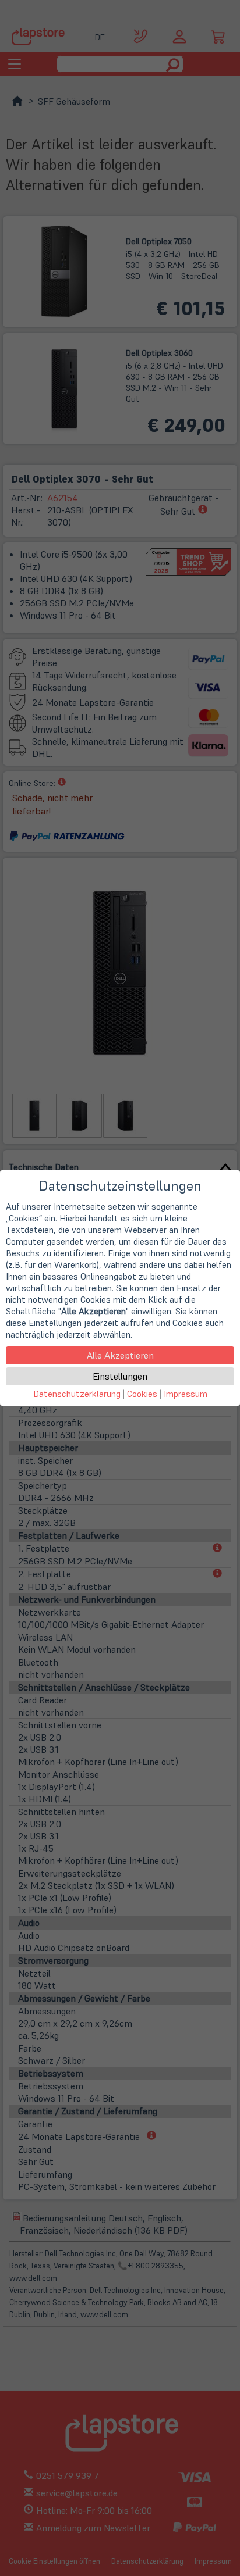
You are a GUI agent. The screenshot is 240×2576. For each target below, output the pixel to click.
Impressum (186, 1394)
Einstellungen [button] (120, 1376)
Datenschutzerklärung (77, 1394)
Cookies (142, 1394)
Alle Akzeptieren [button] (120, 1355)
